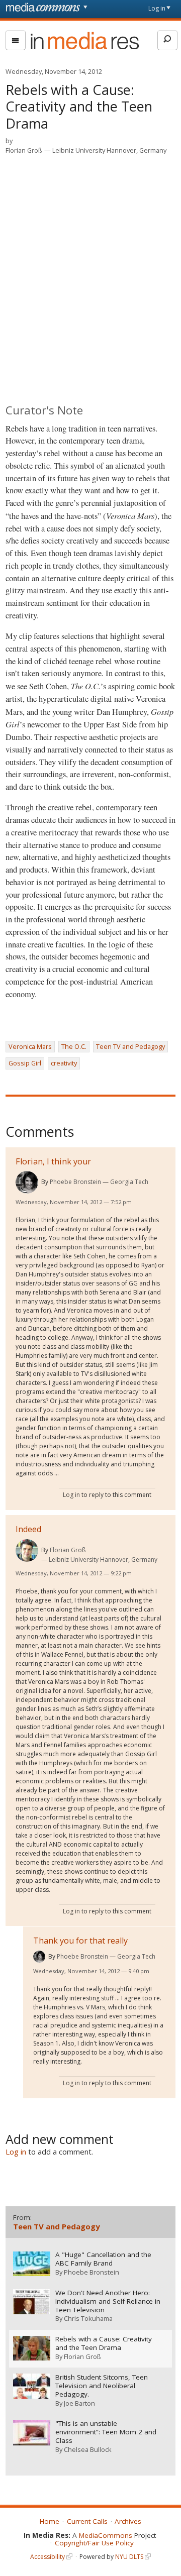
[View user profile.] (27, 1182)
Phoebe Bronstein (75, 1182)
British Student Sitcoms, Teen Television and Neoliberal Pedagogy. (102, 2386)
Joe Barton (79, 2403)
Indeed (28, 1529)
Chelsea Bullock (88, 2449)
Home (50, 2521)
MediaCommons (106, 2535)
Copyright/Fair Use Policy (94, 2543)
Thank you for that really (80, 1941)
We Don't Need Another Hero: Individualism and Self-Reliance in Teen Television (108, 2301)
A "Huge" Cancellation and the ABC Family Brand (103, 2259)
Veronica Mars (30, 1046)
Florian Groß (24, 150)
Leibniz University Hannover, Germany (109, 150)
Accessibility (48, 2557)
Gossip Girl (25, 1063)
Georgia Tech (129, 1182)
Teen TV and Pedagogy (130, 1046)
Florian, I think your (53, 1161)
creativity (64, 1063)
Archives (128, 2521)
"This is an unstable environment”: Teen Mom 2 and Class (106, 2432)
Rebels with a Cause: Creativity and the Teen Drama (104, 2343)
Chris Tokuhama (88, 2318)
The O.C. (74, 1046)
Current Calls (87, 2521)
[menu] (16, 40)
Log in (157, 8)
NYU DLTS (129, 2557)
